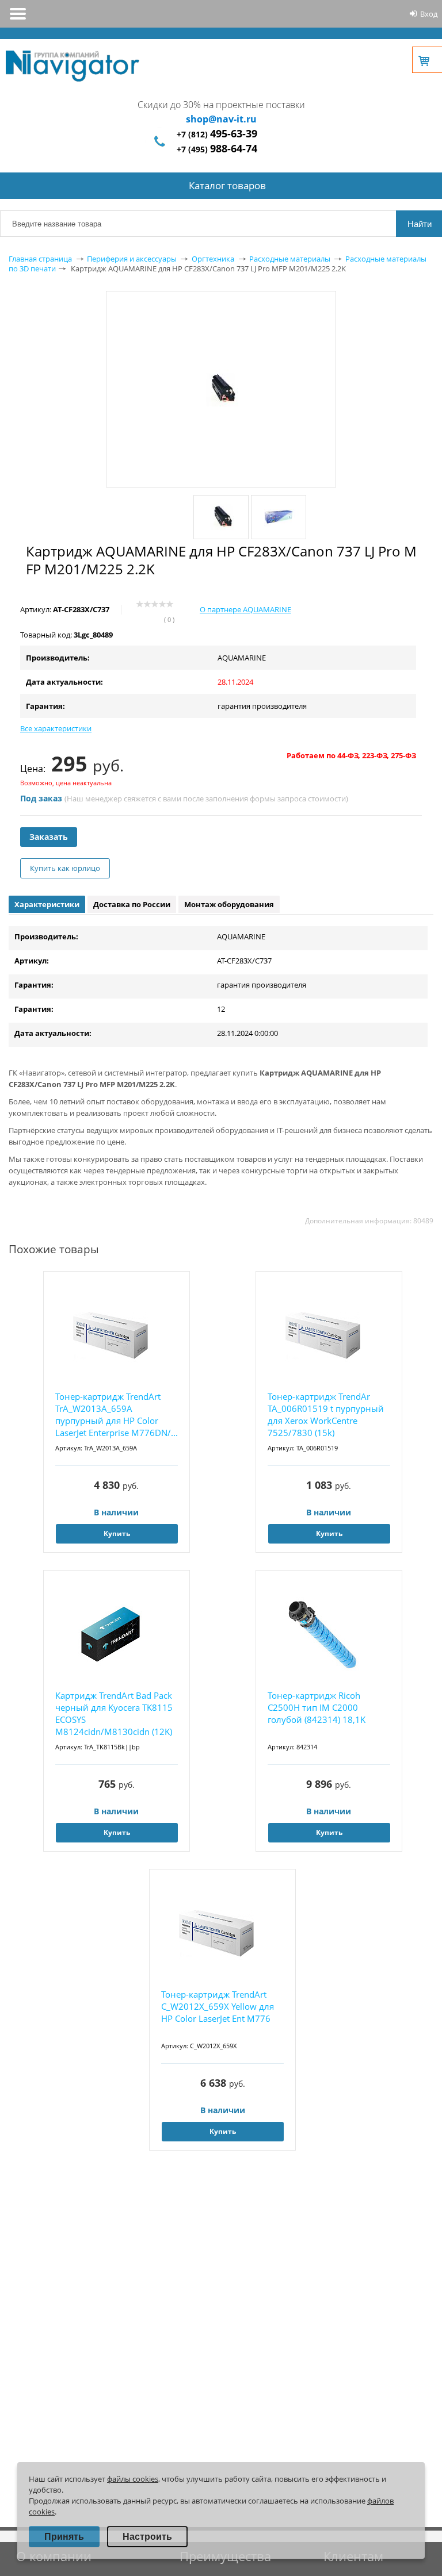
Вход (429, 14)
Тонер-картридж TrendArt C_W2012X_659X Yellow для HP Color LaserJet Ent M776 (218, 2006)
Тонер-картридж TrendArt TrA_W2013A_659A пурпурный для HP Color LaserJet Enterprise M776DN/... (117, 1414)
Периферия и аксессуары (132, 259)
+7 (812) (217, 134)
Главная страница (40, 259)
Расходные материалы (290, 259)
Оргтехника (213, 259)
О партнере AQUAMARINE (245, 609)
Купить (117, 1533)
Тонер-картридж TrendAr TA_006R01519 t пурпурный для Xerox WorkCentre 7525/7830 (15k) (326, 1414)
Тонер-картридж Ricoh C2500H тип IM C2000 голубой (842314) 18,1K (317, 1707)
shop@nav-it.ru (221, 119)
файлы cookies (133, 2479)
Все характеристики (56, 728)
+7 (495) (217, 149)
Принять (64, 2537)
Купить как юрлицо (65, 868)
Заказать (49, 837)
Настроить (147, 2537)
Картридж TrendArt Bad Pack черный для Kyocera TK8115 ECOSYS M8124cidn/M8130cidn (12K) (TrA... (114, 1714)
